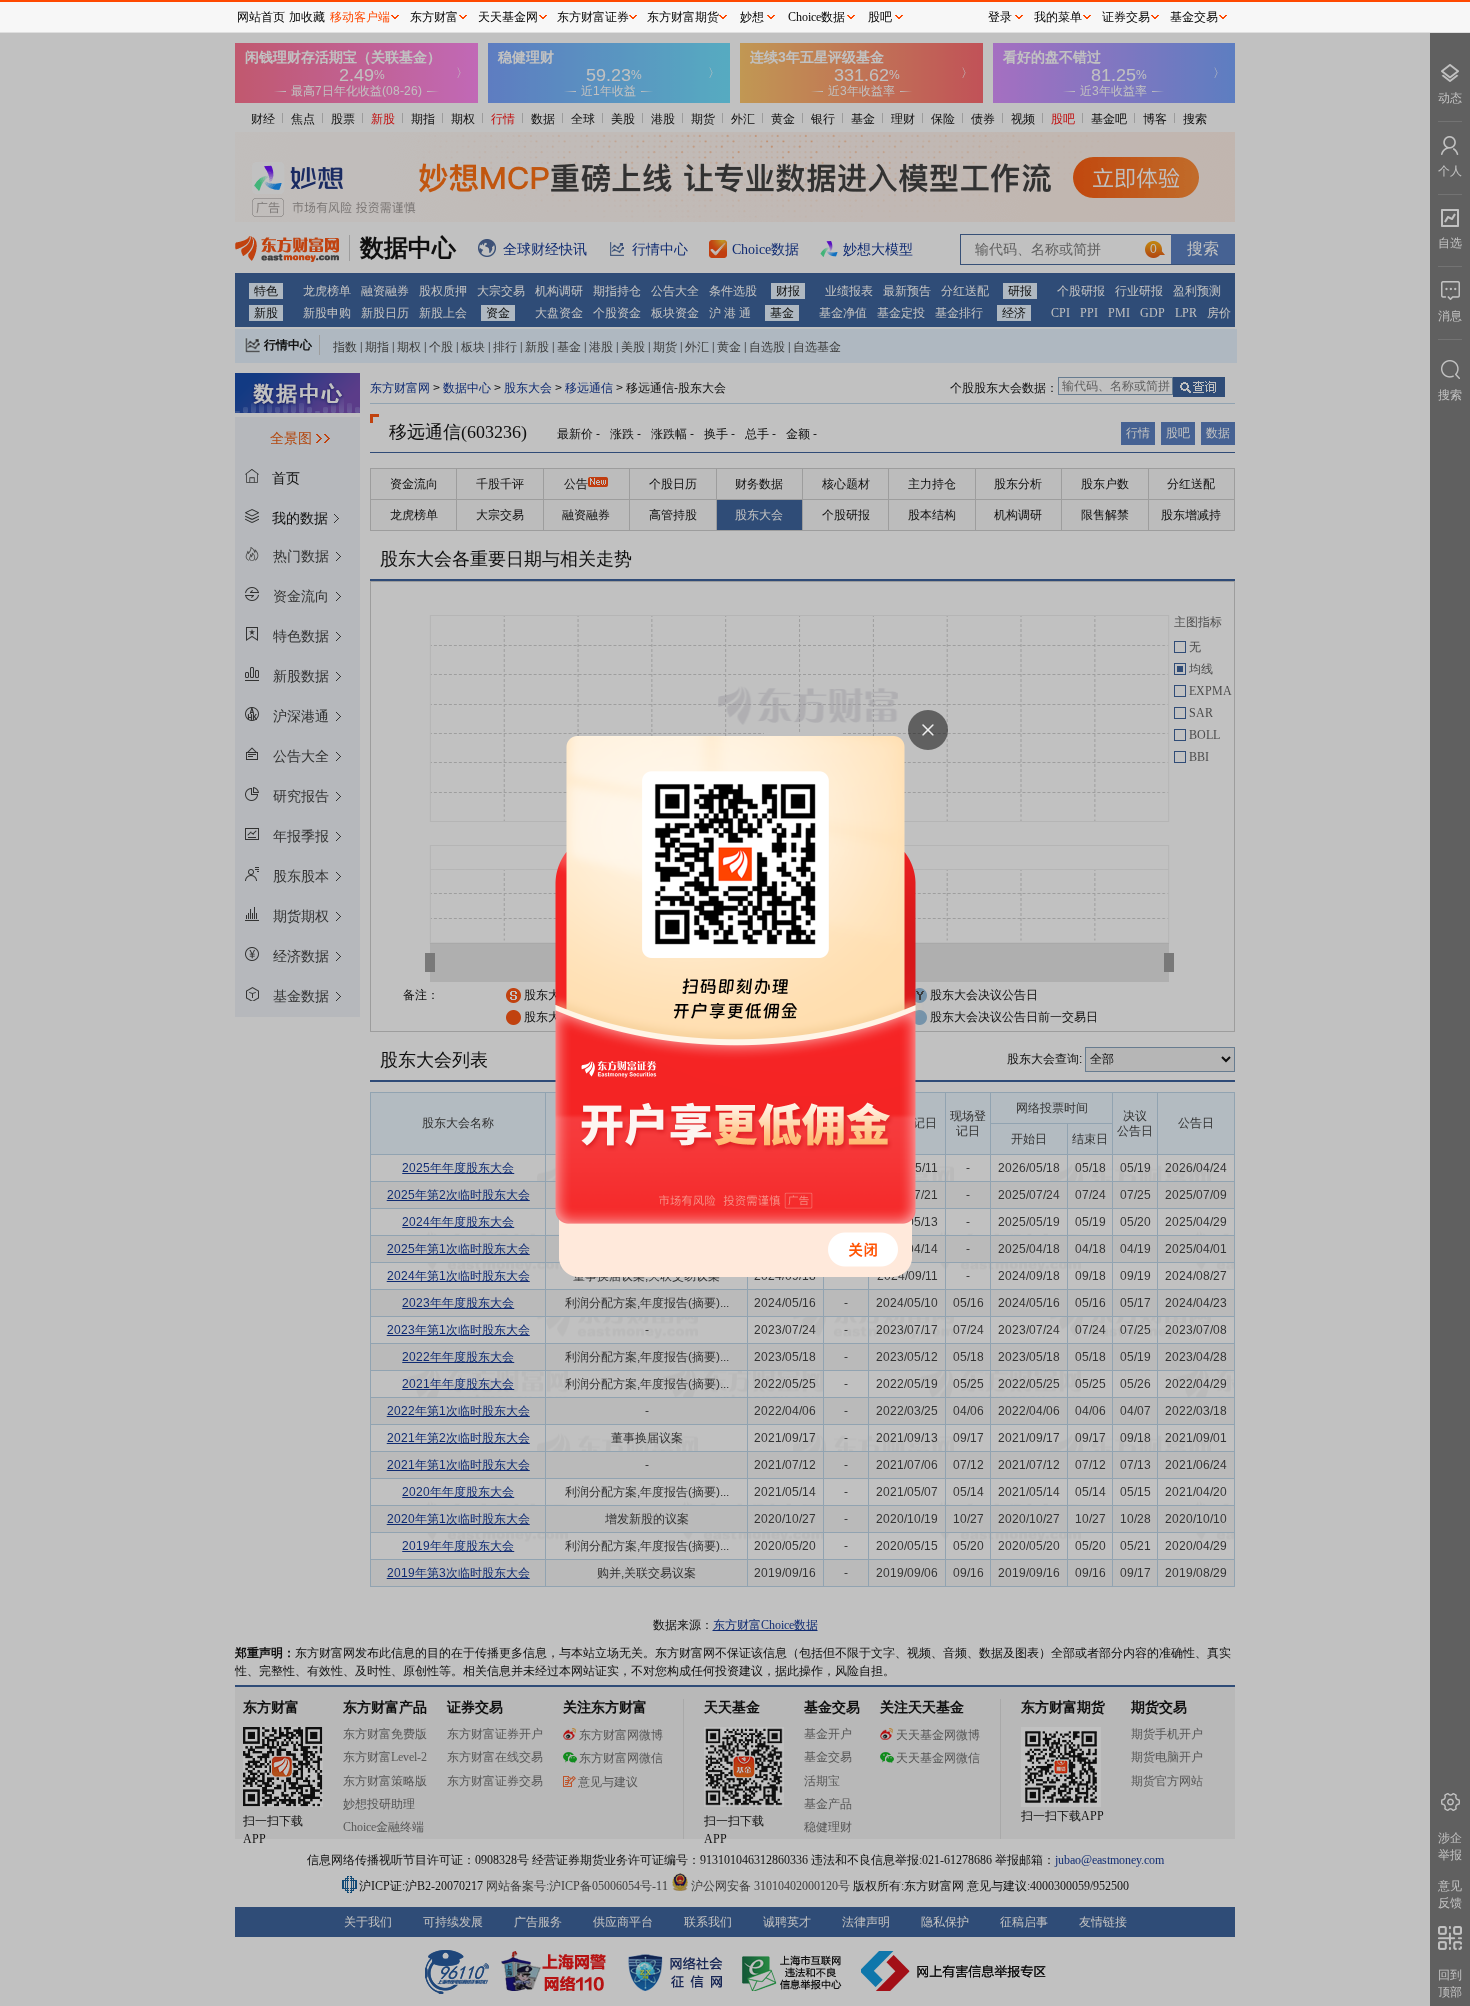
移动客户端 (360, 17)
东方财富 (434, 17)
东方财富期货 (683, 17)
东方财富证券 (593, 17)
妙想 (752, 17)
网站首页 (261, 17)
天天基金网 (508, 17)
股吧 (880, 17)
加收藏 (307, 17)
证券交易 (1126, 17)
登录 (1000, 17)
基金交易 (1194, 17)
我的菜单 (1058, 17)
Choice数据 (816, 17)
